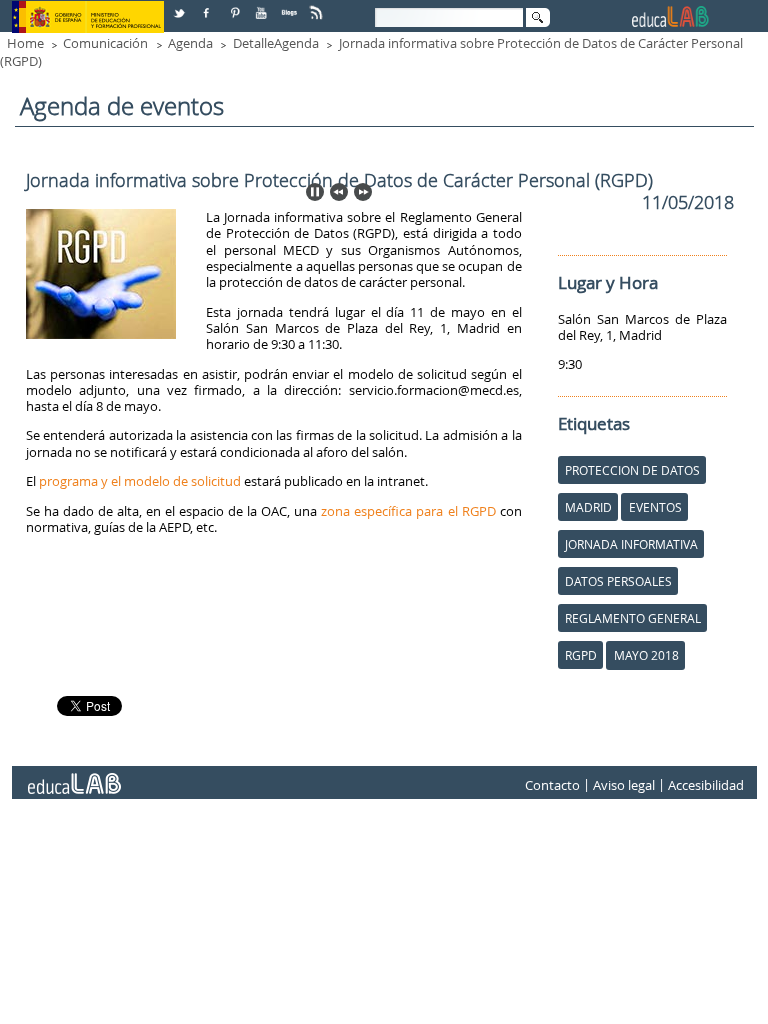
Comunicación (105, 43)
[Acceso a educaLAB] (73, 776)
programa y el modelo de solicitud (140, 481)
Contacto (552, 785)
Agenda (190, 43)
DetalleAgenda (276, 43)
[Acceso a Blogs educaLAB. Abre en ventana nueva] (291, 5)
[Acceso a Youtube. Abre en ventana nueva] (263, 5)
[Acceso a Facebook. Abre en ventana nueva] (208, 5)
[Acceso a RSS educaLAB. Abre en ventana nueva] (318, 5)
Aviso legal (624, 785)
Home (25, 43)
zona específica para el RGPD (408, 511)
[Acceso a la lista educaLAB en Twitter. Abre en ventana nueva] (181, 5)
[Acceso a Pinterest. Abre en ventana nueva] (236, 5)
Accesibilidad (706, 785)
